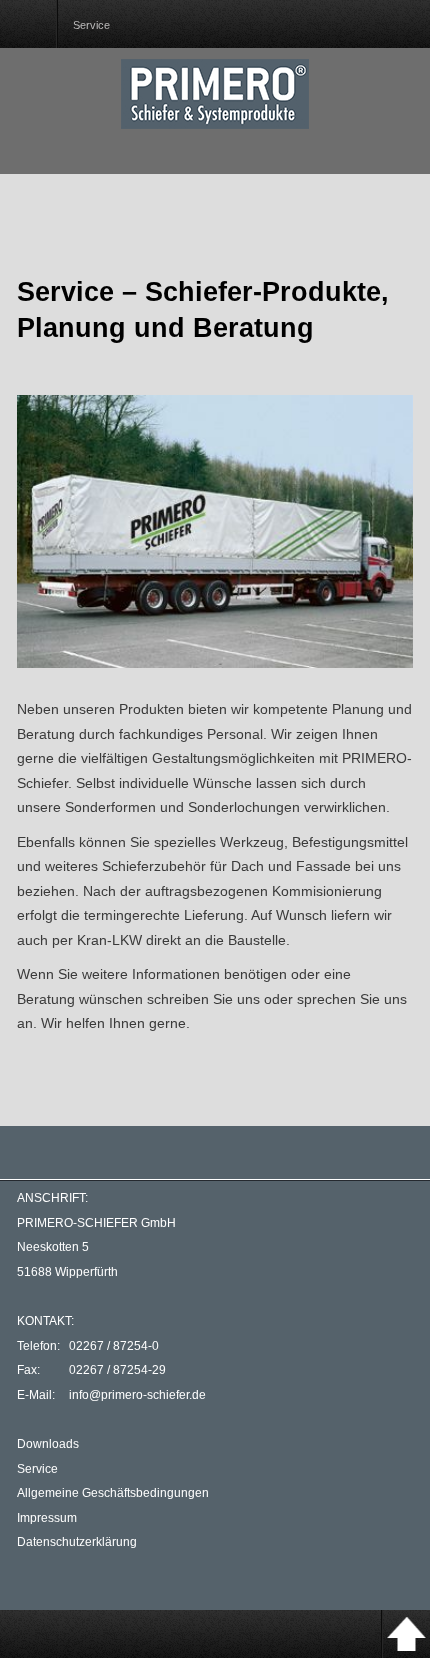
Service (37, 1469)
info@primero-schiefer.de (137, 1395)
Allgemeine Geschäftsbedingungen (113, 1493)
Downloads (48, 1444)
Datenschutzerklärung (77, 1542)
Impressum (47, 1518)
